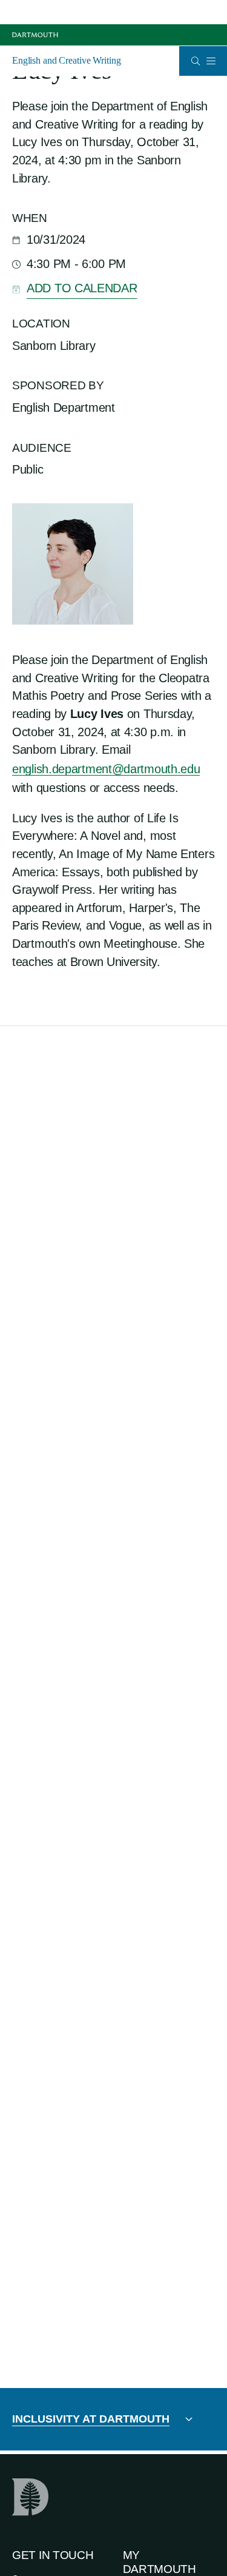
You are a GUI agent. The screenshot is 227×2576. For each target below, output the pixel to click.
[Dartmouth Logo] (35, 35)
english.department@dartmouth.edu (106, 769)
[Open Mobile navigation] (211, 61)
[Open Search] (196, 61)
